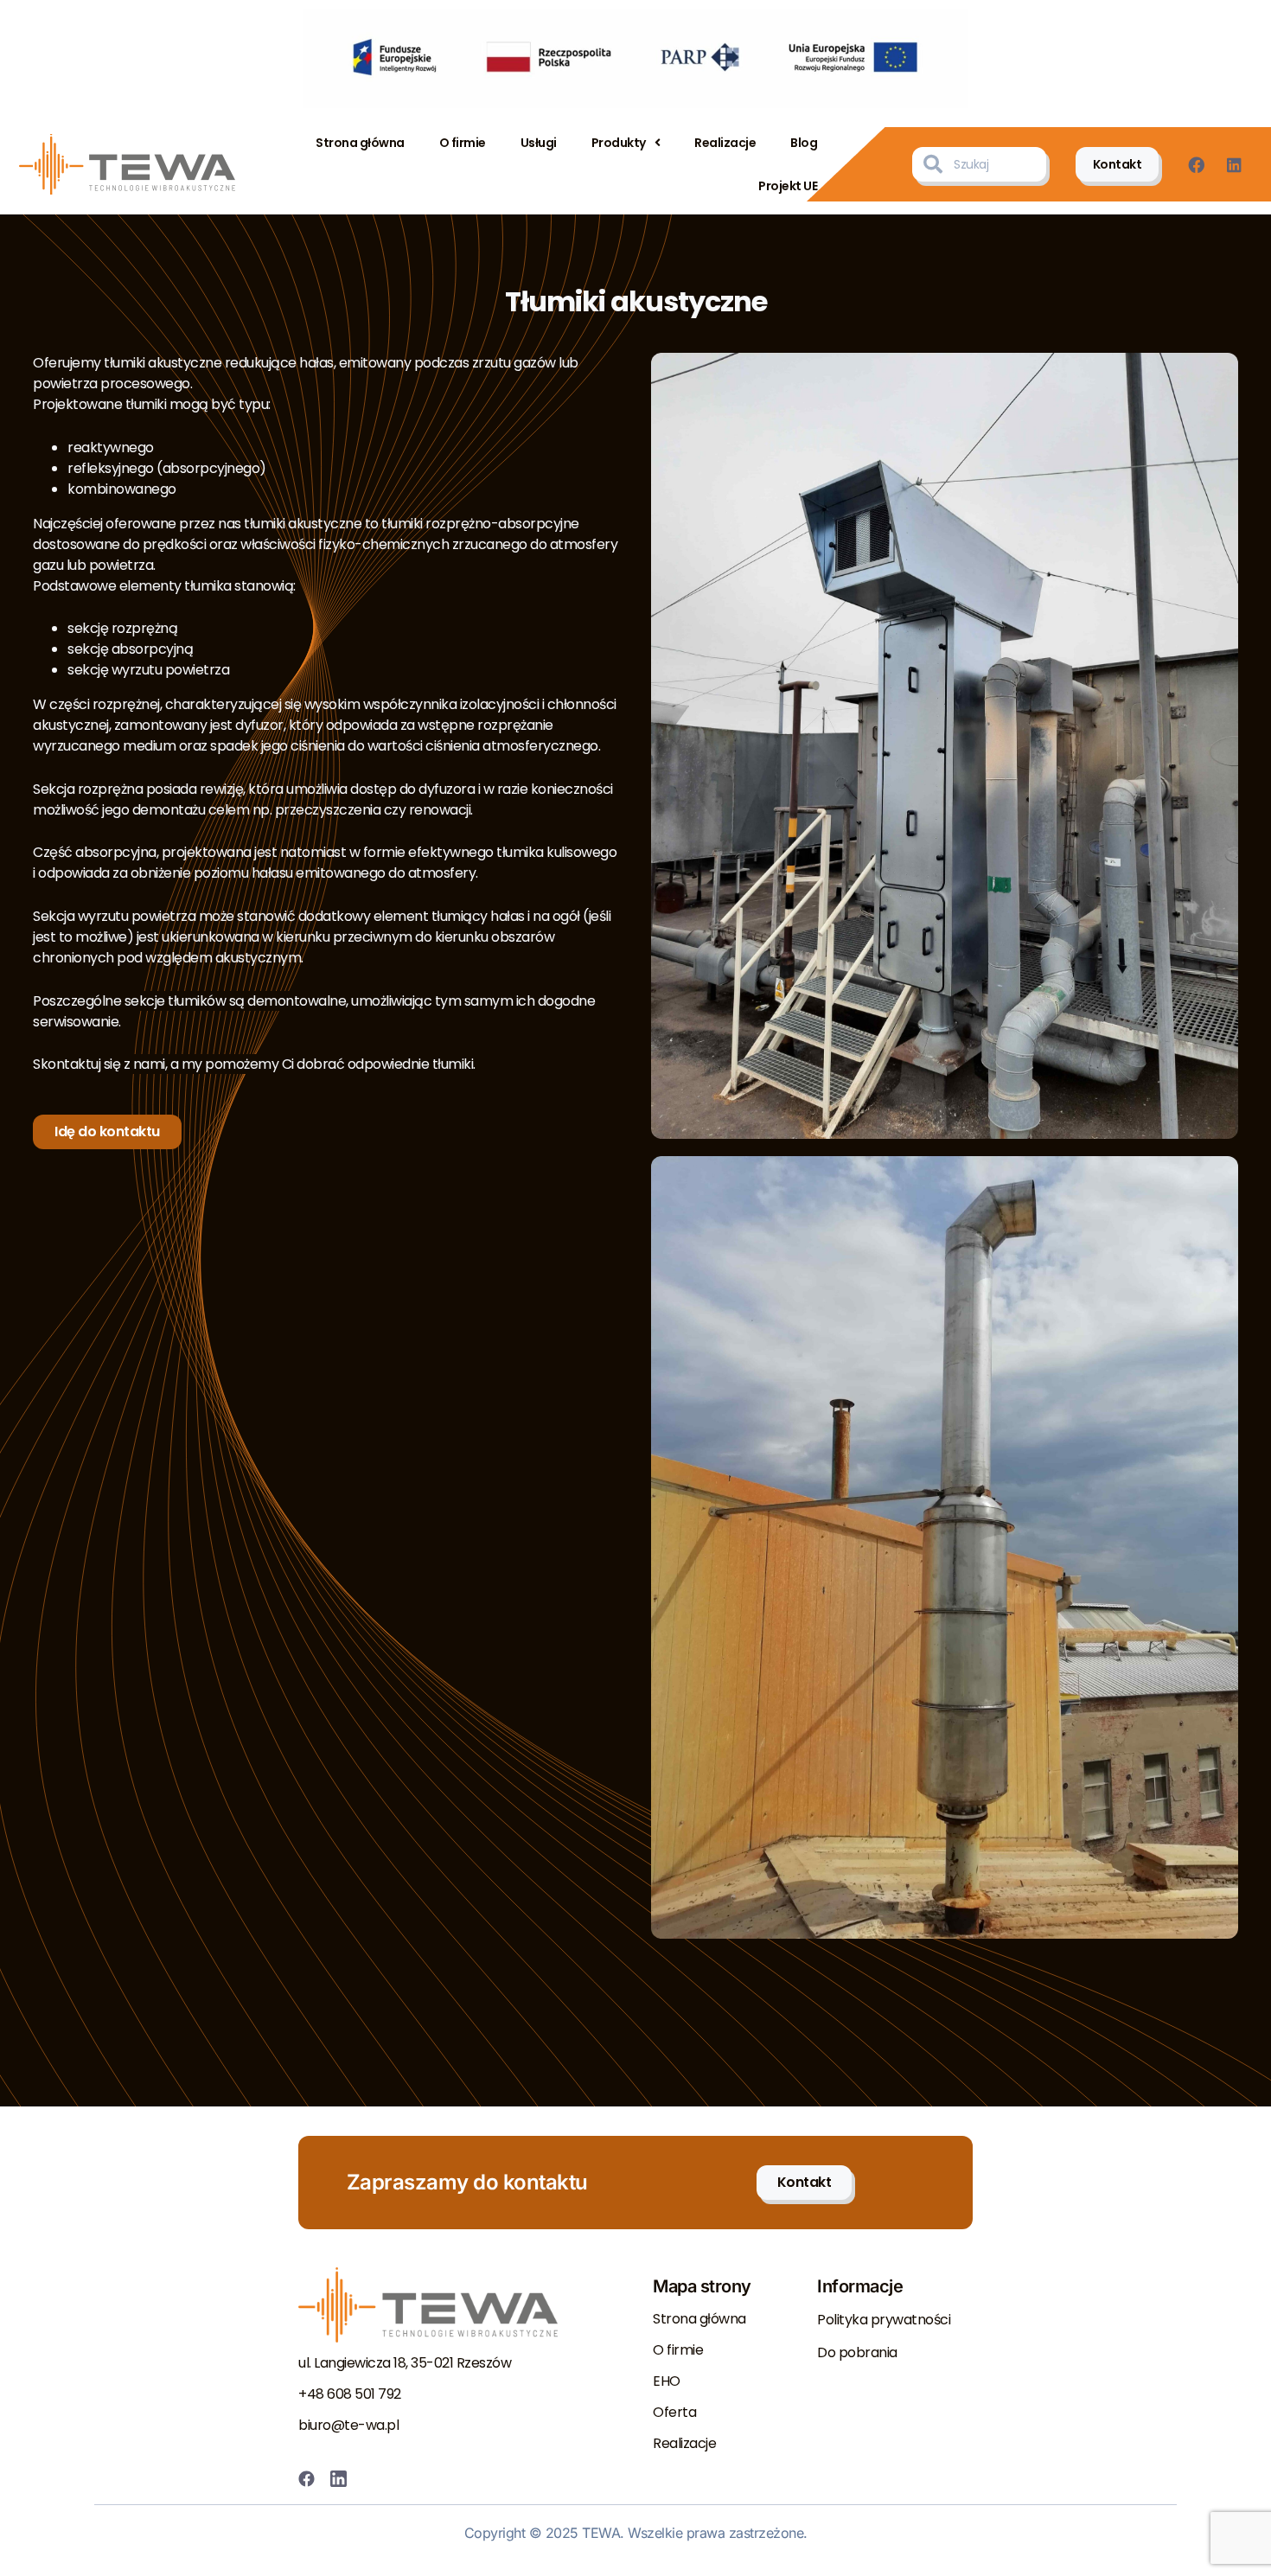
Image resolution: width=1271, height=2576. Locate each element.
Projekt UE (788, 186)
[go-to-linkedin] (1239, 165)
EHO (667, 2381)
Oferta (674, 2412)
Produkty (619, 143)
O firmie (463, 143)
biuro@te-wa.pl (348, 2425)
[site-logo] (127, 164)
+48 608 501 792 (350, 2394)
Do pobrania (857, 2352)
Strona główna (360, 143)
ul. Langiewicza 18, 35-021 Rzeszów (405, 2363)
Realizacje (725, 143)
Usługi (539, 143)
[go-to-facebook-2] (311, 2479)
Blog (804, 143)
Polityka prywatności (884, 2320)
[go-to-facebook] (1201, 165)
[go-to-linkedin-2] (343, 2479)
